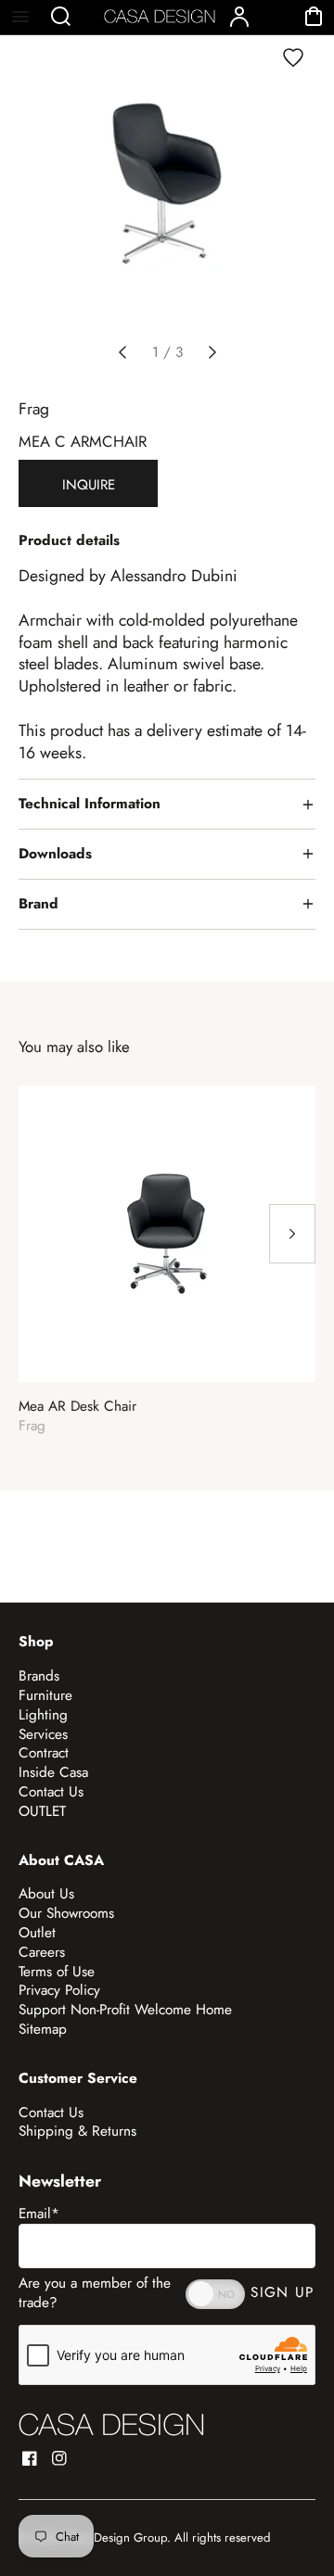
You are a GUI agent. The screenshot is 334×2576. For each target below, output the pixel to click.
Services (43, 1734)
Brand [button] (39, 904)
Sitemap (43, 2029)
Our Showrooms (66, 1913)
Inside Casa (53, 1772)
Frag (34, 409)
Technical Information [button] (90, 804)
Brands (39, 1676)
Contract (44, 1753)
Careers (42, 1952)
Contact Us (51, 1792)
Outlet (37, 1933)
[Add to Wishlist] (293, 57)
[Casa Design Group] (111, 2424)
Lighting (43, 1715)
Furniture (45, 1695)
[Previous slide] (122, 352)
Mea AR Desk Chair (77, 1407)
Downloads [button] (55, 854)
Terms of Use (57, 1972)
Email (39, 2214)
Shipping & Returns (77, 2131)
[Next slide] (212, 352)
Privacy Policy (59, 1990)
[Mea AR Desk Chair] (167, 1234)
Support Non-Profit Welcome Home (125, 2010)
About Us (46, 1894)
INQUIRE (89, 485)
